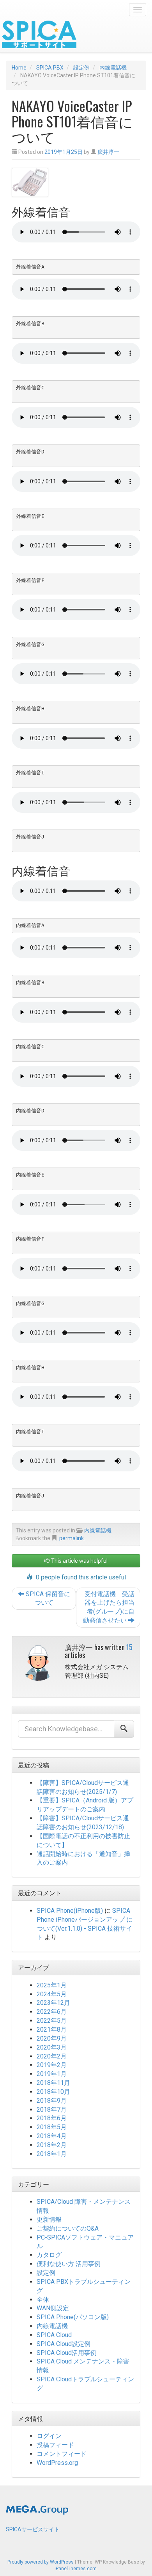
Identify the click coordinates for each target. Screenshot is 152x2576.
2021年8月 (52, 2030)
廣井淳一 (108, 152)
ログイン (49, 2436)
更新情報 (49, 2220)
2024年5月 (52, 1994)
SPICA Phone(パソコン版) (73, 2317)
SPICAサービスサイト (33, 2529)
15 (129, 1647)
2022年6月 (52, 2012)
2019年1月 (52, 2074)
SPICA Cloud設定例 (64, 2344)
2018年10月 (53, 2092)
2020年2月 (52, 2056)
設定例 (46, 2273)
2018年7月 (52, 2110)
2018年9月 (52, 2101)
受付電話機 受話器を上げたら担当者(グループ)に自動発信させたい (109, 1607)
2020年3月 (52, 2047)
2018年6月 (52, 2118)
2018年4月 (52, 2136)
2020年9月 (52, 2038)
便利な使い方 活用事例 (69, 2264)
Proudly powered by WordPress (41, 2562)
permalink (72, 1538)
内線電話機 (98, 1530)
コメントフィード (62, 2454)
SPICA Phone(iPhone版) (70, 1911)
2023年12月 (53, 2003)
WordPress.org (57, 2463)
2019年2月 (52, 2065)
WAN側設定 (53, 2308)
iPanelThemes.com (76, 2569)
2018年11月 (53, 2083)
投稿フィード (55, 2445)
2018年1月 (52, 2154)
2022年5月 (52, 2021)
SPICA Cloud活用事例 (67, 2353)
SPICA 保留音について (47, 1598)
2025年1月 (52, 1985)
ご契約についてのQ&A (68, 2228)
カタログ (49, 2255)
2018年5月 (52, 2127)
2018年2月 (52, 2145)
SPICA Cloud (54, 2335)
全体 (43, 2300)
